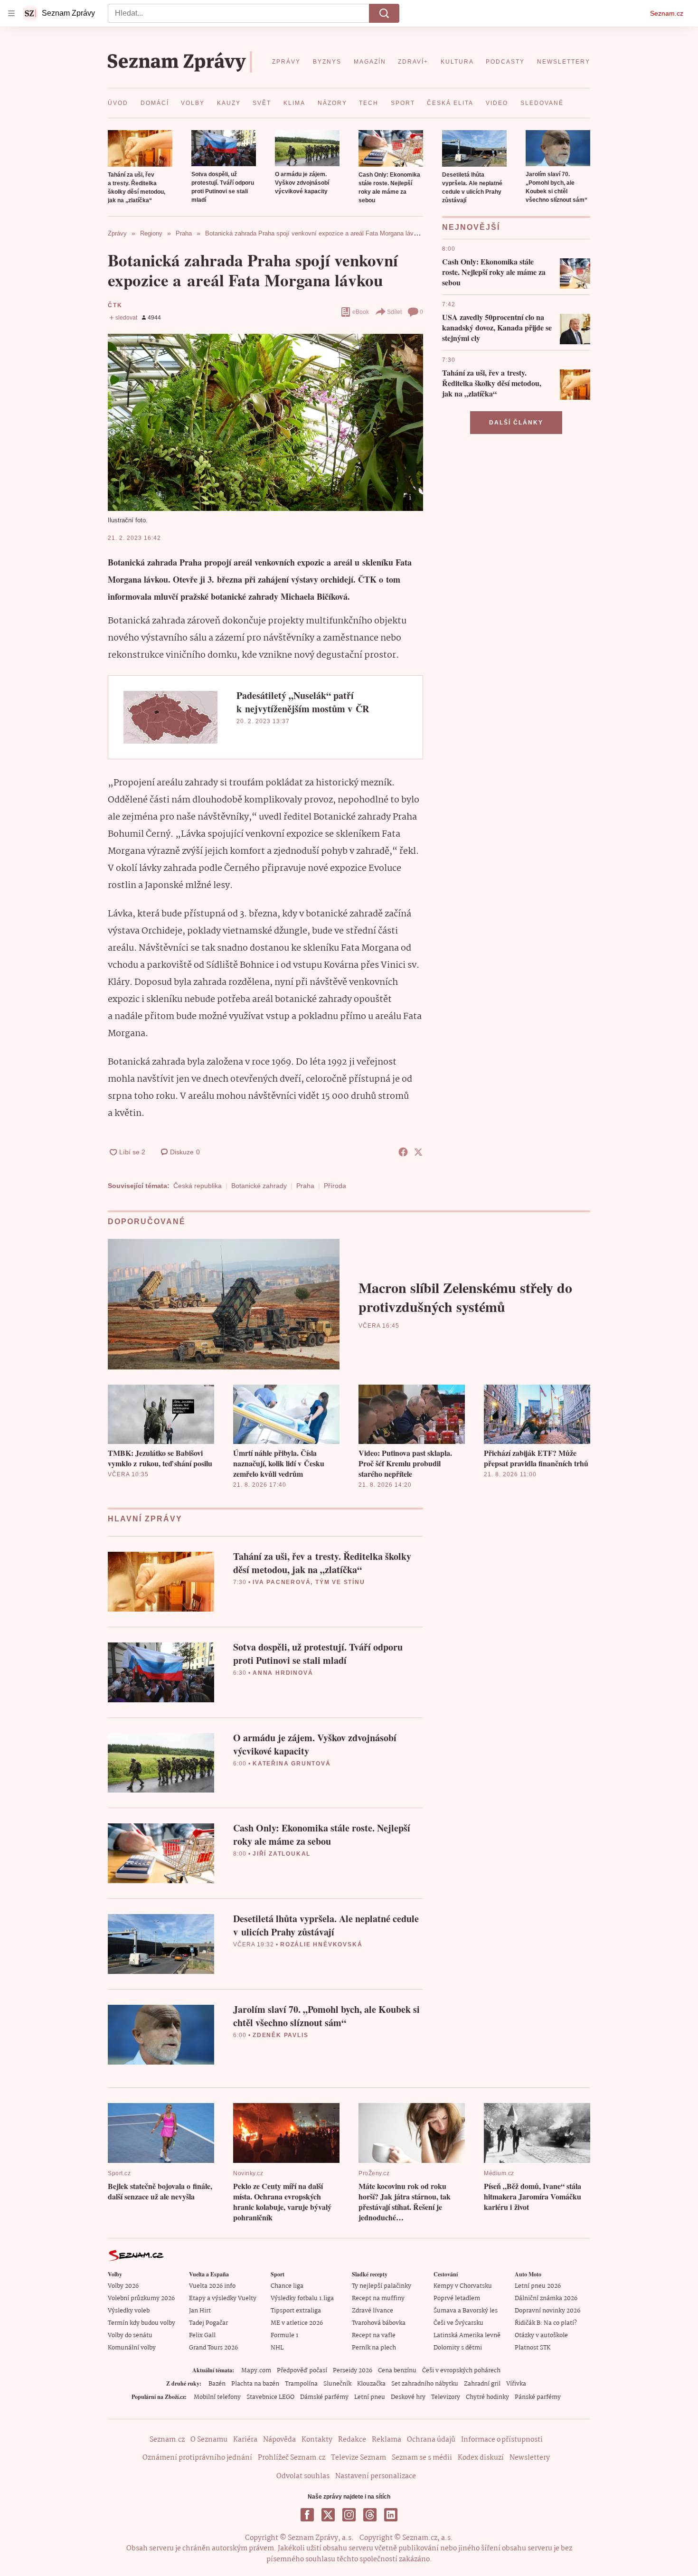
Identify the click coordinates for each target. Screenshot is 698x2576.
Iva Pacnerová (282, 1582)
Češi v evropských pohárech (461, 2371)
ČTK (115, 305)
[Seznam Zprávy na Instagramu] (349, 2515)
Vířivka (516, 2384)
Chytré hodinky (487, 2397)
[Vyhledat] (384, 13)
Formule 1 (284, 2335)
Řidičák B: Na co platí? (546, 2323)
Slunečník (337, 2384)
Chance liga (287, 2286)
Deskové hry (408, 2397)
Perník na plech (374, 2348)
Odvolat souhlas (303, 2476)
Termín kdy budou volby (141, 2323)
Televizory (446, 2397)
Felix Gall (202, 2335)
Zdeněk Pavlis (280, 2035)
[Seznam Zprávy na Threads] (370, 2515)
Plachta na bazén (255, 2384)
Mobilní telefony (217, 2397)
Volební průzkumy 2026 (141, 2298)
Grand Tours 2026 (213, 2348)
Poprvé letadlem (457, 2298)
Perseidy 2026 (353, 2371)
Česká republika (198, 1186)
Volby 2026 (123, 2286)
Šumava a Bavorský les (466, 2311)
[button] (140, 148)
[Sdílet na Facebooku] (403, 1152)
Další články (516, 423)
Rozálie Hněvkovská (321, 1944)
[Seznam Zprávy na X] (328, 2515)
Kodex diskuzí (481, 2458)
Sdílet (394, 312)
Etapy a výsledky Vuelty (223, 2298)
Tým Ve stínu (340, 1582)
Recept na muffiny (378, 2298)
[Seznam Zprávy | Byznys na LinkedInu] (391, 2515)
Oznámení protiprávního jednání (197, 2458)
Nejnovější (471, 227)
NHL (277, 2348)
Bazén (217, 2384)
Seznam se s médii (422, 2458)
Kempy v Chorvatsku (463, 2286)
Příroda (335, 1186)
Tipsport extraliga (296, 2311)
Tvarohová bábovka (379, 2323)
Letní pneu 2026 (538, 2286)
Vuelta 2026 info (212, 2286)
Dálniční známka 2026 (546, 2298)
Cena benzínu (397, 2371)
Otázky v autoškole (541, 2335)
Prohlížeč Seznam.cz (292, 2458)
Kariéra (245, 2440)
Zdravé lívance (373, 2311)
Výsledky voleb (129, 2311)
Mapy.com (256, 2371)
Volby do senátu (130, 2335)
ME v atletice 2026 (297, 2323)
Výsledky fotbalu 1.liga (302, 2298)
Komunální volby (132, 2348)
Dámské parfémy (324, 2397)
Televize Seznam (358, 2458)
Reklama (387, 2440)
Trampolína (301, 2384)
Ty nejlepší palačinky (382, 2286)
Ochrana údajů (431, 2440)
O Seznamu (209, 2440)
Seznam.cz (667, 13)
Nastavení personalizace (376, 2476)
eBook (361, 312)
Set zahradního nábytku (425, 2384)
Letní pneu (370, 2397)
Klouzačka (371, 2384)
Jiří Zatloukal (282, 1854)
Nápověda (279, 2440)
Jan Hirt (200, 2311)
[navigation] (11, 13)
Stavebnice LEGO (270, 2397)
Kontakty (317, 2440)
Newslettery (530, 2458)
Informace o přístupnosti (502, 2440)
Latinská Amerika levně (467, 2335)
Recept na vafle (374, 2335)
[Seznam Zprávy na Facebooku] (307, 2515)
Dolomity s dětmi (458, 2348)
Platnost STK (533, 2348)
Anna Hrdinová (283, 1673)
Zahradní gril (482, 2384)
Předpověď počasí (302, 2371)
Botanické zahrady (259, 1186)
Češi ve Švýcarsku (458, 2323)
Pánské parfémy (538, 2397)
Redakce (352, 2440)
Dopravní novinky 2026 (547, 2311)
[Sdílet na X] (418, 1152)
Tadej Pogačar (208, 2323)
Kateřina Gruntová (292, 1764)
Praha (305, 1186)
